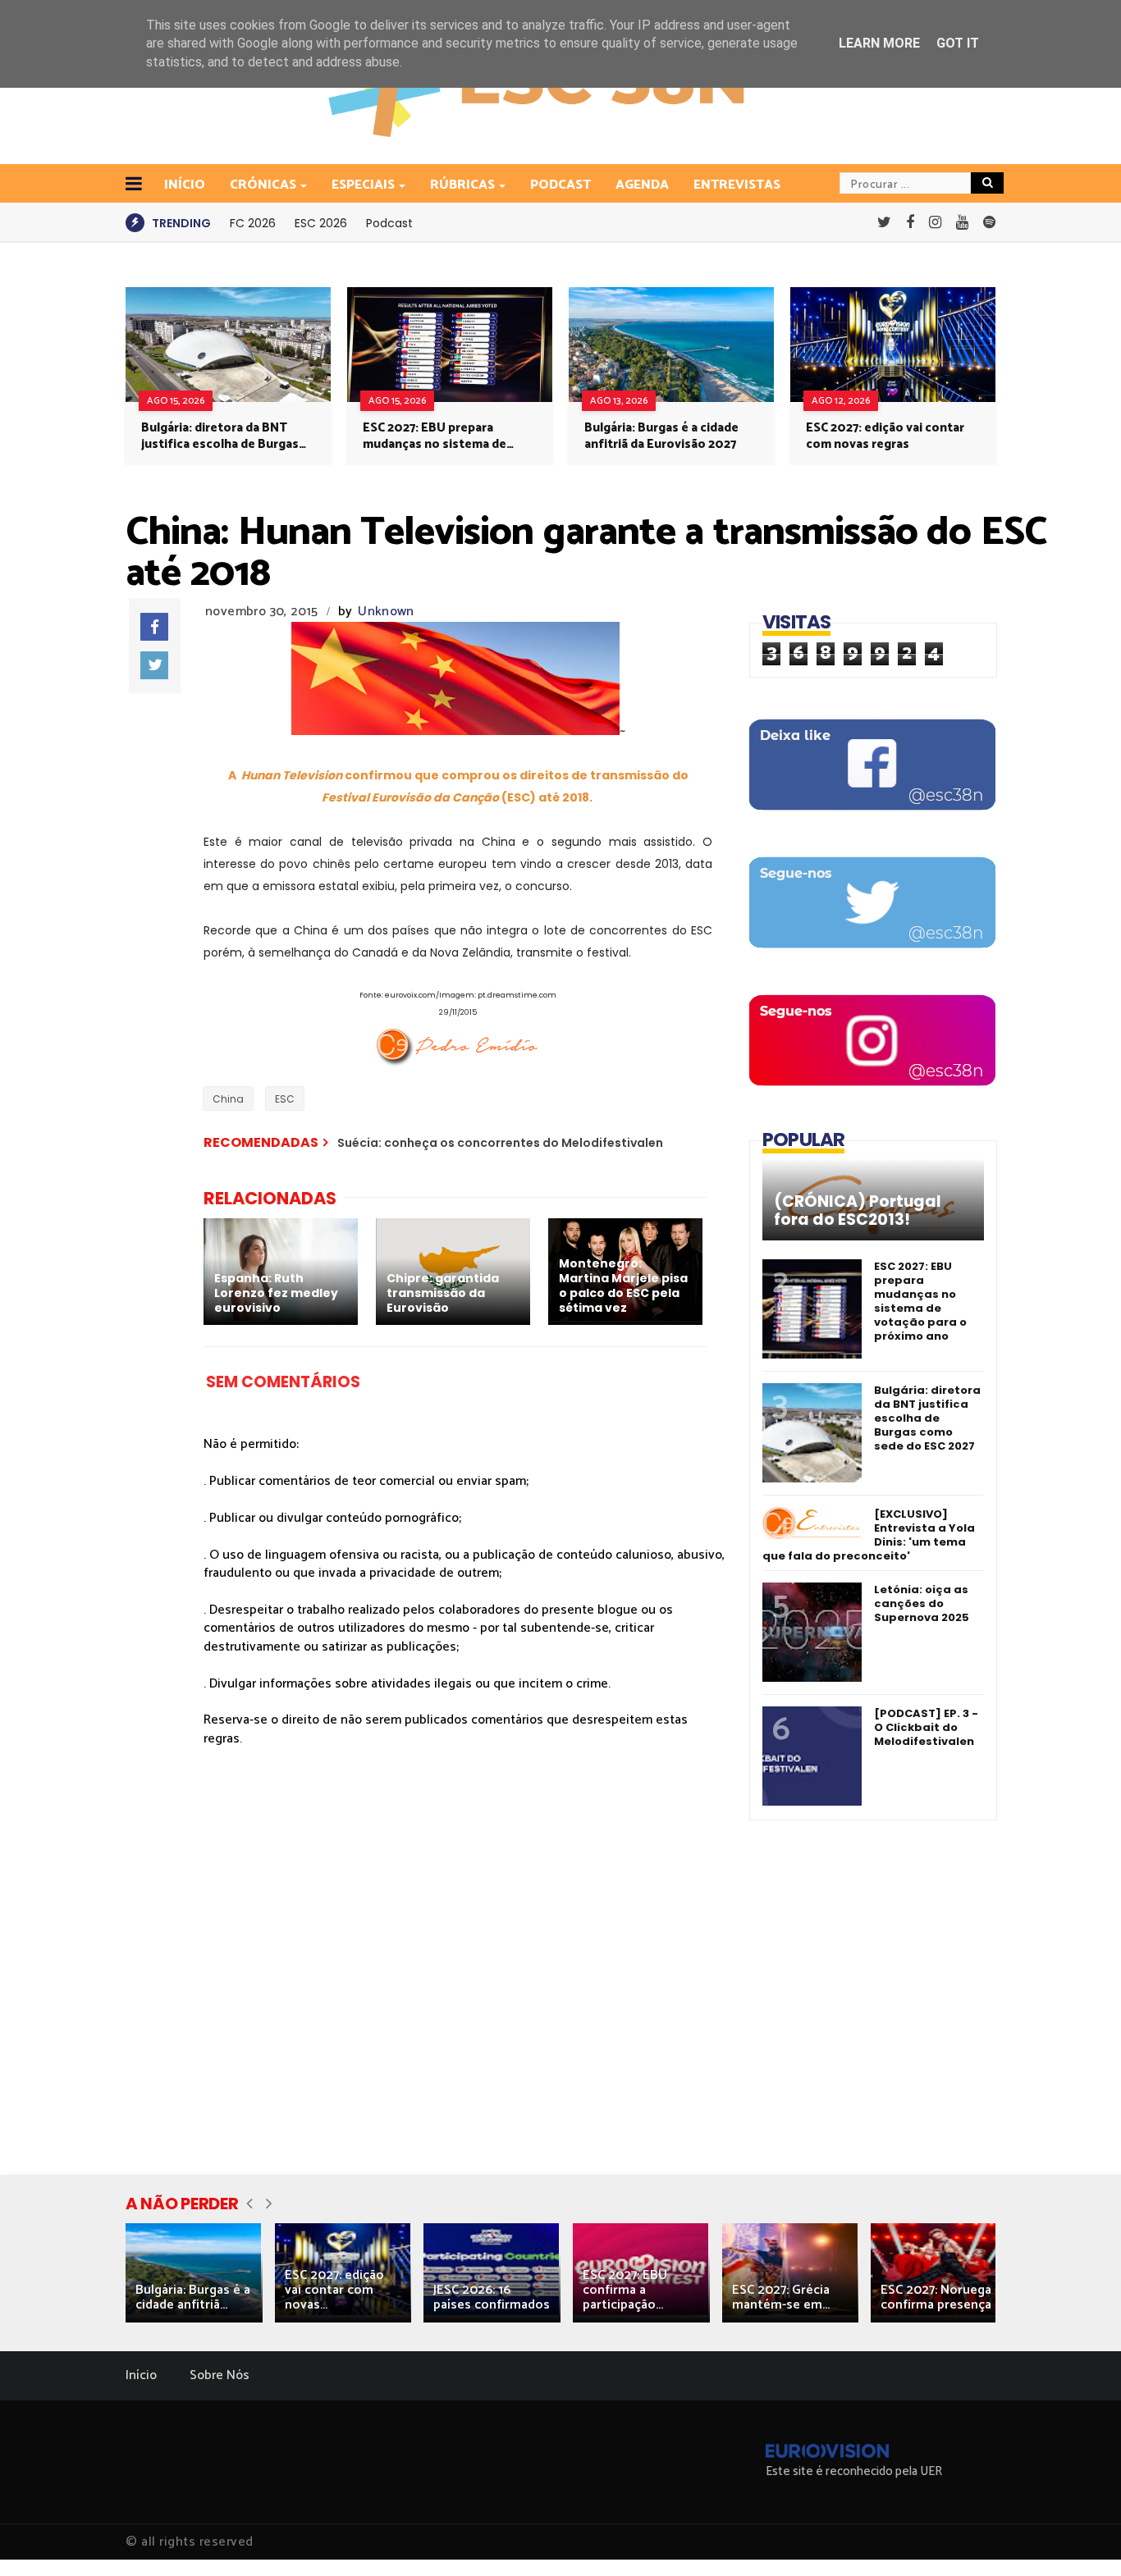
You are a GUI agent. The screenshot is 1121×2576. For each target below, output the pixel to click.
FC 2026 (253, 223)
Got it (958, 43)
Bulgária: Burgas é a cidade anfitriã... (193, 2297)
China (228, 1099)
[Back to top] (1080, 2537)
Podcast (560, 185)
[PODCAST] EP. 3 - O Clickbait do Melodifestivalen (926, 1727)
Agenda (642, 185)
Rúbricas (462, 185)
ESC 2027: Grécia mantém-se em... (781, 2297)
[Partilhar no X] (154, 665)
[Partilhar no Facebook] (154, 627)
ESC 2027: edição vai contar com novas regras (885, 436)
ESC (285, 1099)
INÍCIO (185, 185)
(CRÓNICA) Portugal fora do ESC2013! (858, 1211)
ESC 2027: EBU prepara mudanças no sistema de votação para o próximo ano (444, 436)
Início (141, 2375)
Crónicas (263, 185)
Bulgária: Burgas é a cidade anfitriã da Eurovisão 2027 (661, 436)
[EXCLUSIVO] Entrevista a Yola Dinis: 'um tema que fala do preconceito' (869, 1535)
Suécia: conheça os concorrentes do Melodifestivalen (500, 1143)
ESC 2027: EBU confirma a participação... (625, 2290)
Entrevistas (737, 185)
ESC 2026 (321, 223)
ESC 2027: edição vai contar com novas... (334, 2290)
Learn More (879, 43)
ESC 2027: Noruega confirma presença (936, 2297)
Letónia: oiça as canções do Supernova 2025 (922, 1603)
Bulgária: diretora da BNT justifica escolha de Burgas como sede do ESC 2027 (220, 436)
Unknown (386, 612)
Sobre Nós (220, 2375)
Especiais (363, 185)
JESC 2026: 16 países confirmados (492, 2297)
